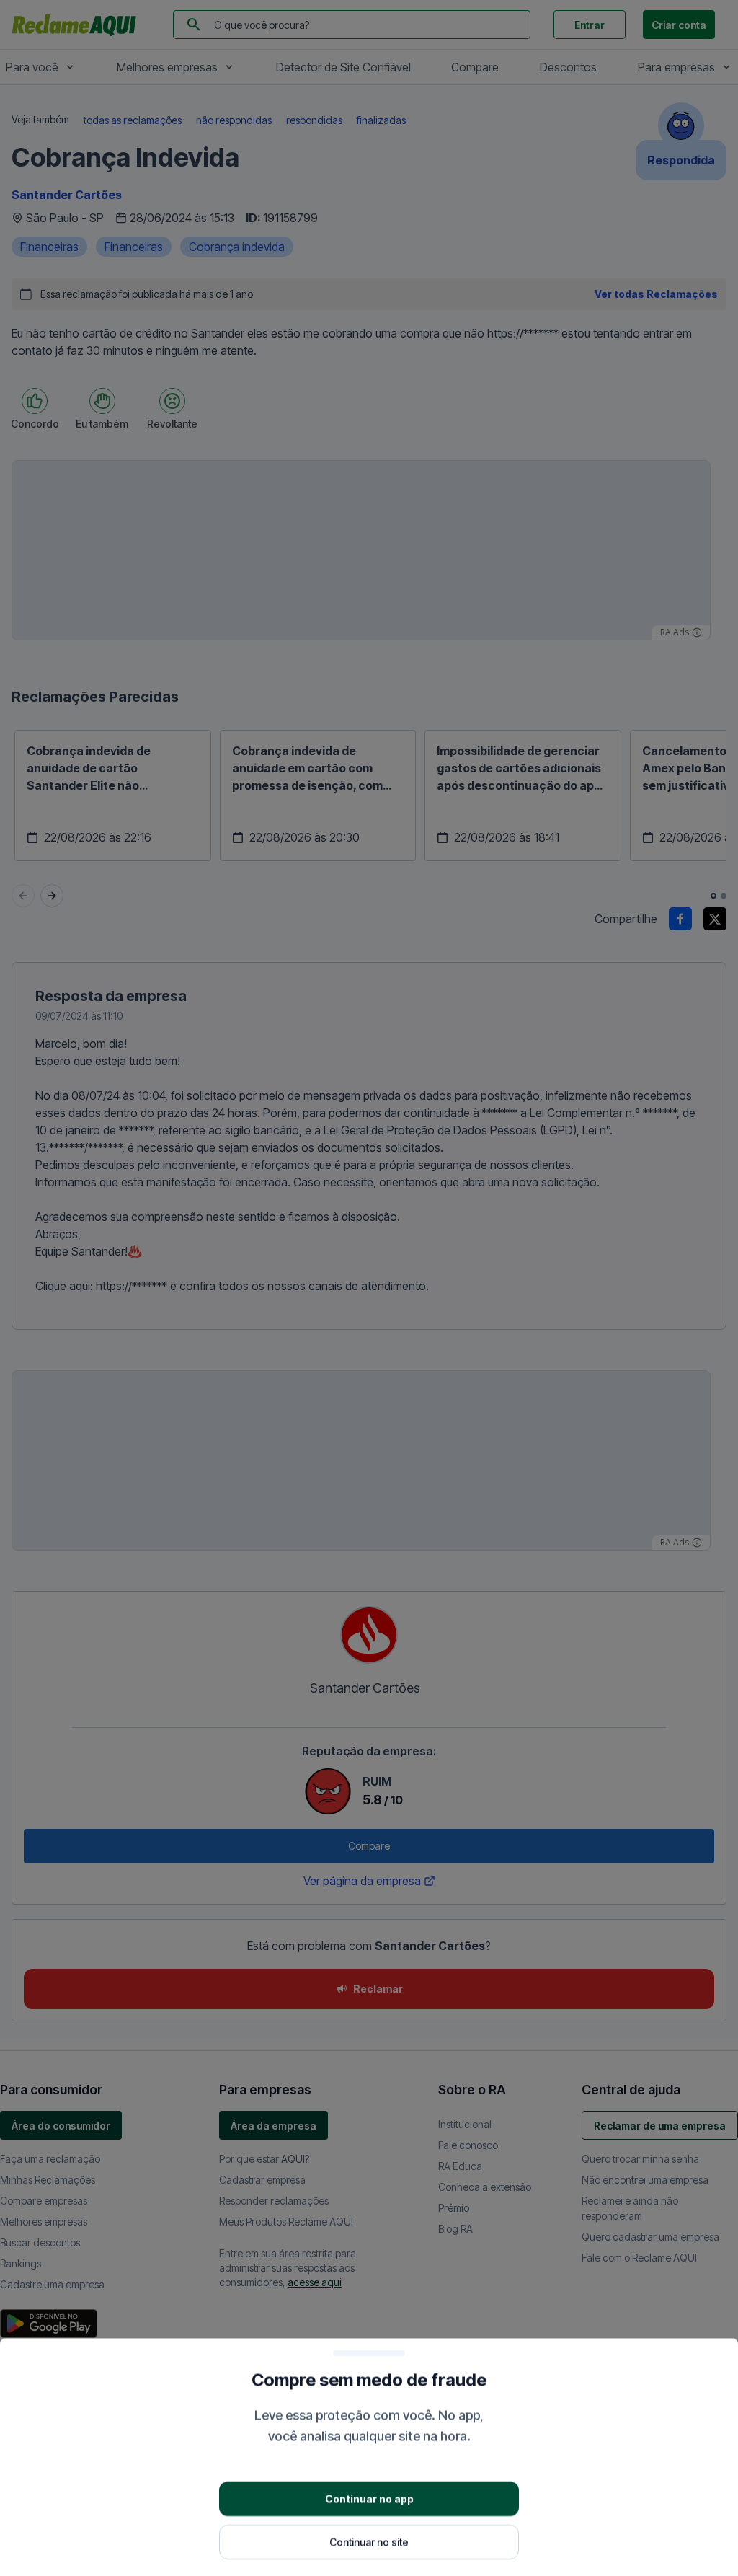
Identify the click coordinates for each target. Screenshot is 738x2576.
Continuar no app (369, 2498)
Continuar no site (369, 2541)
